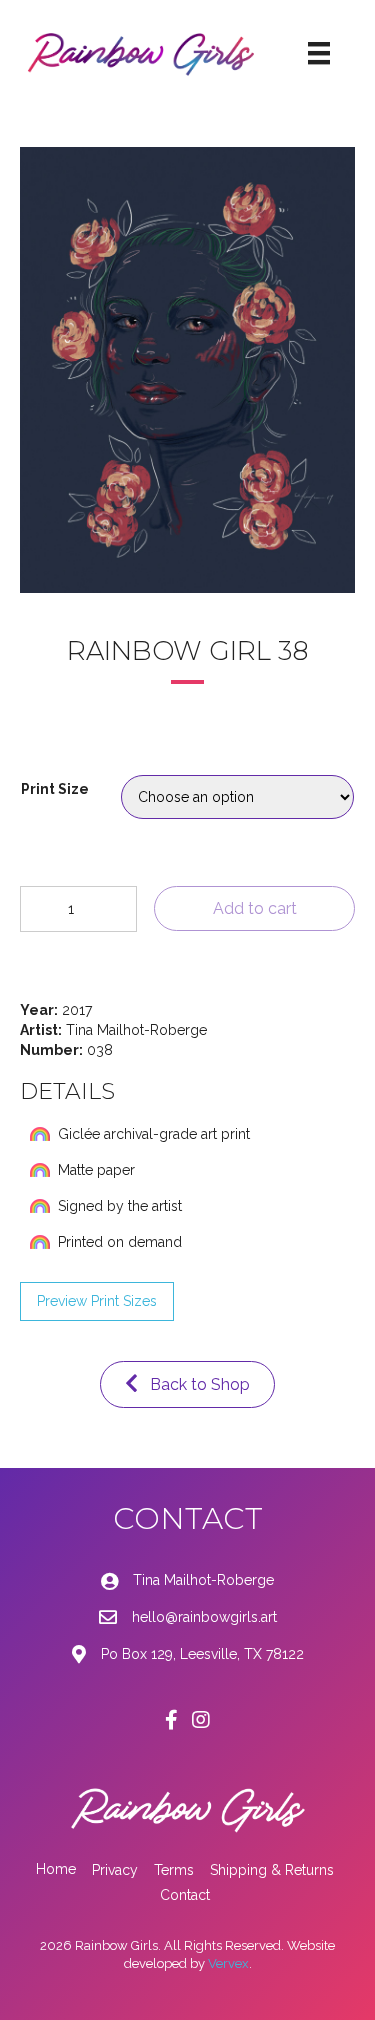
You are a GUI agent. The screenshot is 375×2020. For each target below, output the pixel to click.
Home (56, 1869)
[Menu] (319, 53)
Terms (174, 1870)
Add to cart (255, 908)
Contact (185, 1895)
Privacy (115, 1870)
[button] (97, 1301)
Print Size (55, 789)
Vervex (228, 1963)
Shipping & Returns (272, 1870)
